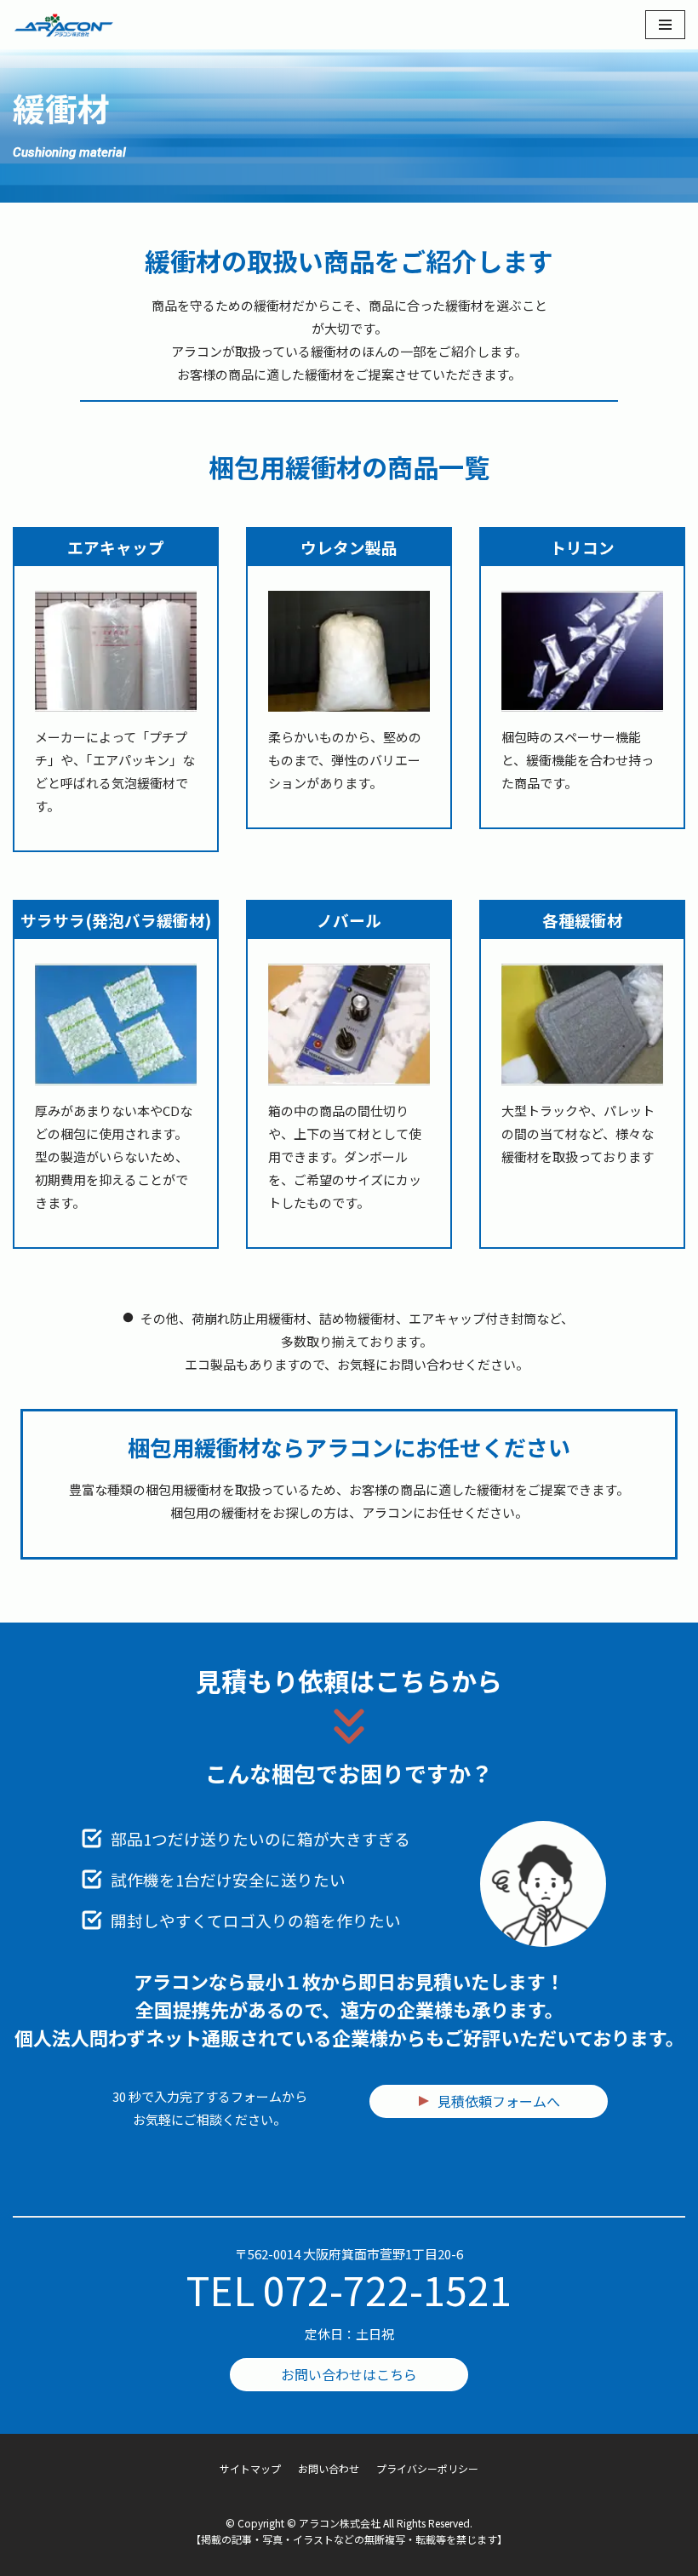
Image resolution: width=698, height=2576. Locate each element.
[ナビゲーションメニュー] (665, 25)
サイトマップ (250, 2468)
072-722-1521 (387, 2289)
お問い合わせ (329, 2468)
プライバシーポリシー (427, 2468)
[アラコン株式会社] (64, 25)
